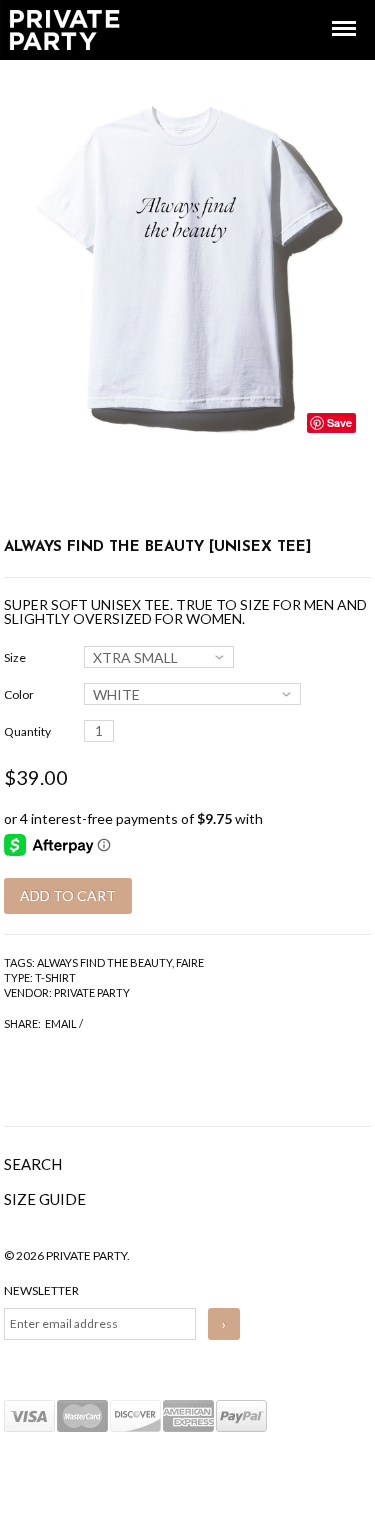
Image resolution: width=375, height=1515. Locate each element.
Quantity (27, 731)
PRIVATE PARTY (92, 992)
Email (61, 1023)
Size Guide (45, 1199)
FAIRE (190, 962)
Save (339, 422)
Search (33, 1164)
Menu (330, 10)
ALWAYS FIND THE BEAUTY (104, 962)
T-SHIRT (55, 977)
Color (19, 694)
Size (15, 657)
